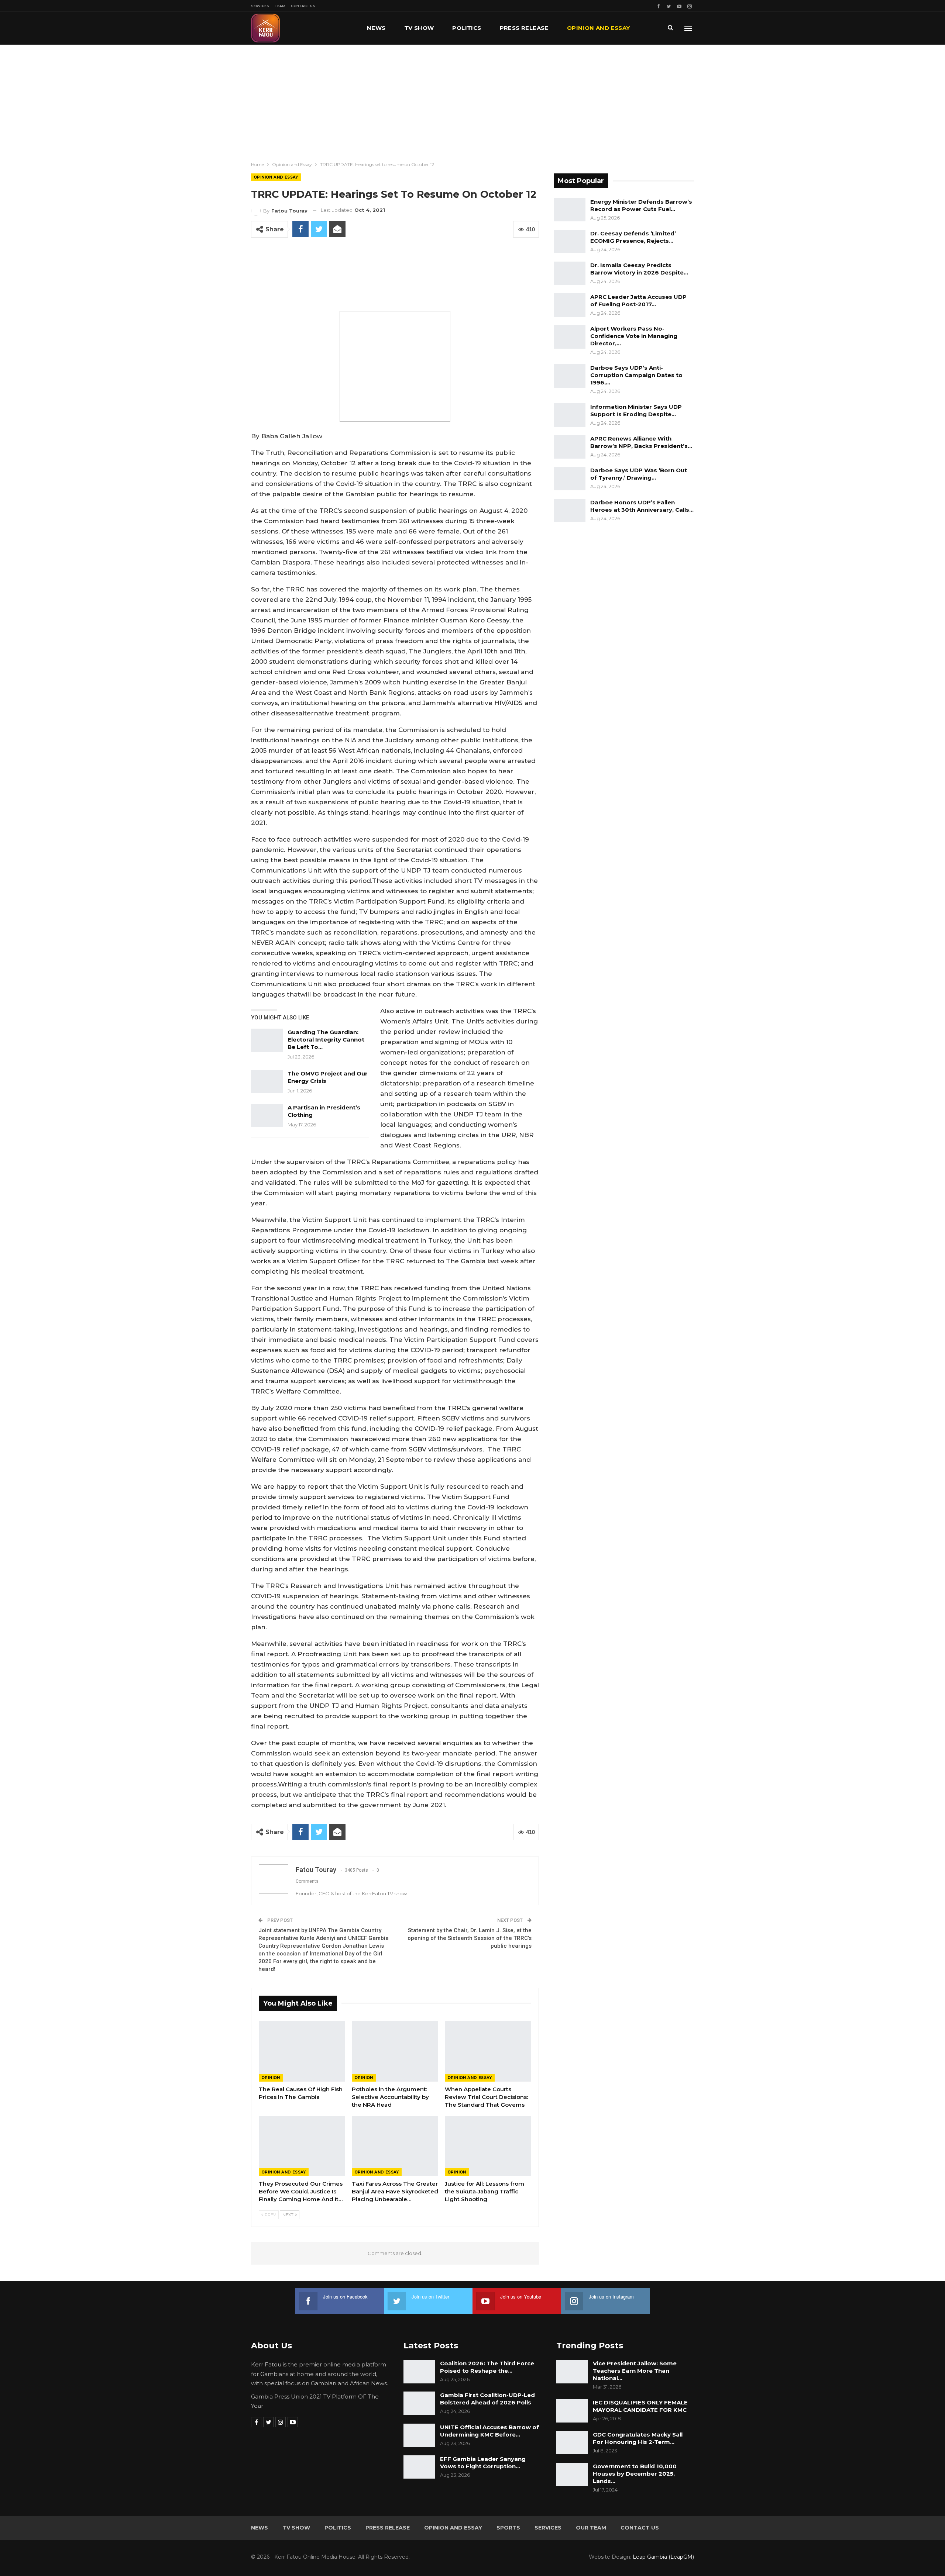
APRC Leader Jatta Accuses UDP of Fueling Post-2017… (638, 301)
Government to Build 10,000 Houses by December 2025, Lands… (635, 2474)
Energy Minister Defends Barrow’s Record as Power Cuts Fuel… (641, 205)
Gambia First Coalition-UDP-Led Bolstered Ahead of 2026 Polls (487, 2399)
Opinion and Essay (599, 28)
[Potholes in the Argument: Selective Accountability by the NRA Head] (395, 2051)
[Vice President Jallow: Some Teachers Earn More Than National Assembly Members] (572, 2372)
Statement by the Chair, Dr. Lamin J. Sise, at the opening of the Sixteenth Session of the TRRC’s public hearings (470, 1938)
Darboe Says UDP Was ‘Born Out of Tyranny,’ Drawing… (639, 474)
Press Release (524, 28)
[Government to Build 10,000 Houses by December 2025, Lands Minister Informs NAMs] (572, 2475)
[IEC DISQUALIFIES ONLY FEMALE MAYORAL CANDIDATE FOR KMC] (572, 2411)
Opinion (271, 2078)
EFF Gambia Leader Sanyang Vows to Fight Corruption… (483, 2463)
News (376, 28)
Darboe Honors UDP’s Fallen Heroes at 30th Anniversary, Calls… (642, 506)
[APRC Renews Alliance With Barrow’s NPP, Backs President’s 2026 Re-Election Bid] (570, 447)
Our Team (591, 2528)
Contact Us (303, 6)
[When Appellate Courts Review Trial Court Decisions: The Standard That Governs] (488, 2051)
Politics (467, 28)
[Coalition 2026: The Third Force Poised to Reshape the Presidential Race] (419, 2372)
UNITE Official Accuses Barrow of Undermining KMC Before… (489, 2431)
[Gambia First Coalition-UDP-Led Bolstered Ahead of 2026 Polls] (419, 2403)
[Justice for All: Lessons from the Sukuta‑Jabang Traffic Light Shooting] (488, 2146)
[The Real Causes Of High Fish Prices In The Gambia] (302, 2051)
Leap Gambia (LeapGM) (663, 2557)
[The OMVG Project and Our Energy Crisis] (267, 1082)
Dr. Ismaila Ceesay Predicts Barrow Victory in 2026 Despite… (639, 269)
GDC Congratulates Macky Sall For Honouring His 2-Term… (638, 2438)
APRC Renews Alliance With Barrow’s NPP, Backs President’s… (641, 442)
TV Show (419, 28)
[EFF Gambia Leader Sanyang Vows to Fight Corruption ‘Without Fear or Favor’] (419, 2467)
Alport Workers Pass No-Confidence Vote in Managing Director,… (634, 336)
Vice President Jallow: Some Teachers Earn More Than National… (635, 2371)
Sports (508, 2528)
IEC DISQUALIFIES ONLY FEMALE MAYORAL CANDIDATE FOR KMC (640, 2406)
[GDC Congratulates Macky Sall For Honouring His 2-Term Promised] (572, 2443)
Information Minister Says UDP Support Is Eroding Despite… (636, 410)
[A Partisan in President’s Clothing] (267, 1116)
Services (260, 6)
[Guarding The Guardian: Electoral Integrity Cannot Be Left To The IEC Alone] (267, 1040)
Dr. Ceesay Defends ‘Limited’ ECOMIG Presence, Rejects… (633, 237)
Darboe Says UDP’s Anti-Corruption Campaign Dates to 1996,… (636, 375)
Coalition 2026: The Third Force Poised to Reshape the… (487, 2367)
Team (280, 6)
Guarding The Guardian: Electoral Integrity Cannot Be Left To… (326, 1040)
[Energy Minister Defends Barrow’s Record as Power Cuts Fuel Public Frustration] (570, 210)
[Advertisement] (472, 100)
